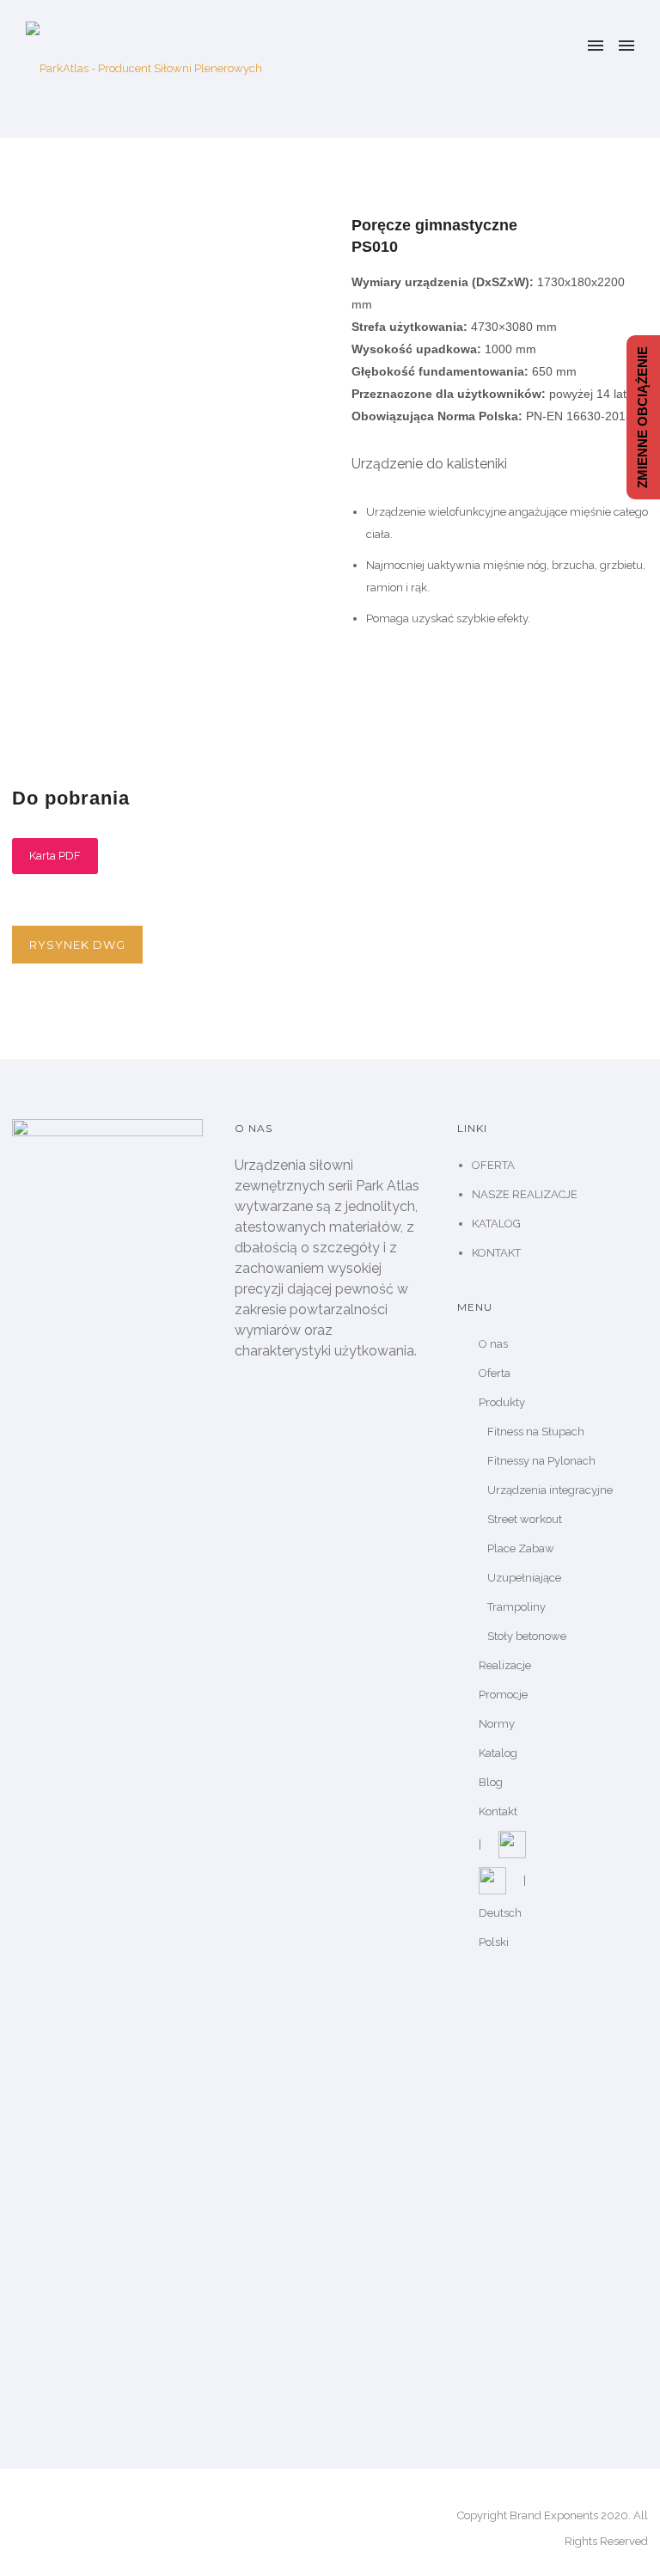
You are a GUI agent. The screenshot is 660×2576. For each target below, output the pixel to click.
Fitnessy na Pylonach (541, 1461)
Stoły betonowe (527, 1636)
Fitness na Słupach (536, 1432)
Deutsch (500, 1913)
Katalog (498, 1753)
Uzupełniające (524, 1578)
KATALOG (496, 1224)
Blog (491, 1782)
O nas (493, 1344)
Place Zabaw (521, 1548)
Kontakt (498, 1811)
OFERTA (493, 1165)
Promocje (503, 1695)
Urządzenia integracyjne (550, 1490)
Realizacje (505, 1665)
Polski (494, 1942)
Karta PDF (55, 856)
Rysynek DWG (77, 945)
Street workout (525, 1519)
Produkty (502, 1402)
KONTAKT (496, 1253)
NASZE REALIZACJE (525, 1194)
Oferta (495, 1373)
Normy (497, 1724)
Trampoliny (516, 1607)
